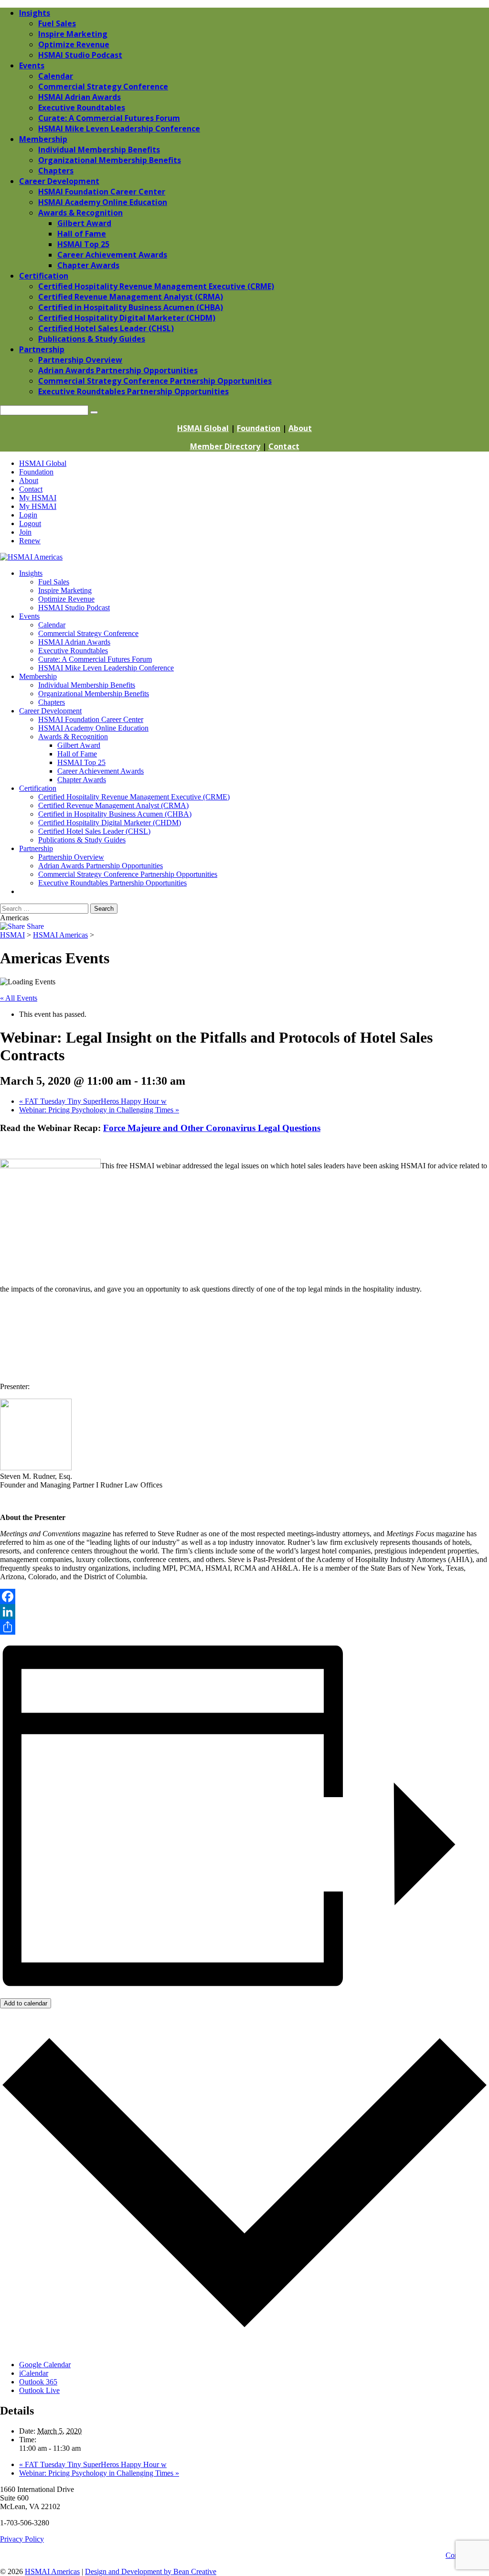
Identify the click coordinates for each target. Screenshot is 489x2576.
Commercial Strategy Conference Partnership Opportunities (128, 874)
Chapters (52, 702)
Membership (38, 676)
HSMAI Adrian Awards (74, 642)
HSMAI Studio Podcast (74, 608)
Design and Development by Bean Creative (151, 2571)
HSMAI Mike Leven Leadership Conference (106, 668)
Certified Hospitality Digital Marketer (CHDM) (110, 823)
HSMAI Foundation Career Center (91, 719)
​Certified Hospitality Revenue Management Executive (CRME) (134, 797)
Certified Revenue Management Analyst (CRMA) (113, 805)
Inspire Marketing (65, 590)
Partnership (36, 848)
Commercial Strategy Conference (88, 633)
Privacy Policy (22, 2539)
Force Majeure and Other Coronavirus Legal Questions (212, 1128)
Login (28, 515)
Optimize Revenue (66, 599)
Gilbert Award (79, 745)
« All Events (19, 998)
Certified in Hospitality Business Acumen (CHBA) (115, 814)
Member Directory (225, 446)
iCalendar (34, 2373)
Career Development (50, 711)
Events (29, 616)
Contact (284, 446)
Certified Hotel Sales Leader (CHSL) (94, 831)
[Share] (244, 1627)
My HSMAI (38, 498)
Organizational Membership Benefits (94, 694)
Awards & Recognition (73, 737)
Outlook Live (39, 2390)
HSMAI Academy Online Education (93, 728)
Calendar (52, 625)
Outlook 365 (38, 2382)
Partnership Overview (71, 857)
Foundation (259, 428)
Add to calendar (26, 2003)
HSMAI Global (203, 428)
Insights (31, 573)
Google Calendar (45, 2365)
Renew (30, 541)
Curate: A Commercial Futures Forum (95, 659)
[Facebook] (244, 1596)
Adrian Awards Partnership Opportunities (101, 866)
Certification (38, 788)
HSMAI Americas (52, 2571)
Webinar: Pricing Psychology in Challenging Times (99, 1110)
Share (34, 926)
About (300, 428)
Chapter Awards (82, 780)
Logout (30, 523)
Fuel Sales (54, 582)
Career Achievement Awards (101, 771)
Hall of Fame (77, 754)
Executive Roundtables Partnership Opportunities (112, 883)
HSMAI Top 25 (81, 762)
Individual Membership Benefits (87, 685)
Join (25, 532)
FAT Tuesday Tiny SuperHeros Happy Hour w (93, 1101)
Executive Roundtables (73, 651)
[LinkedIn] (244, 1612)
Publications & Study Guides (82, 840)
